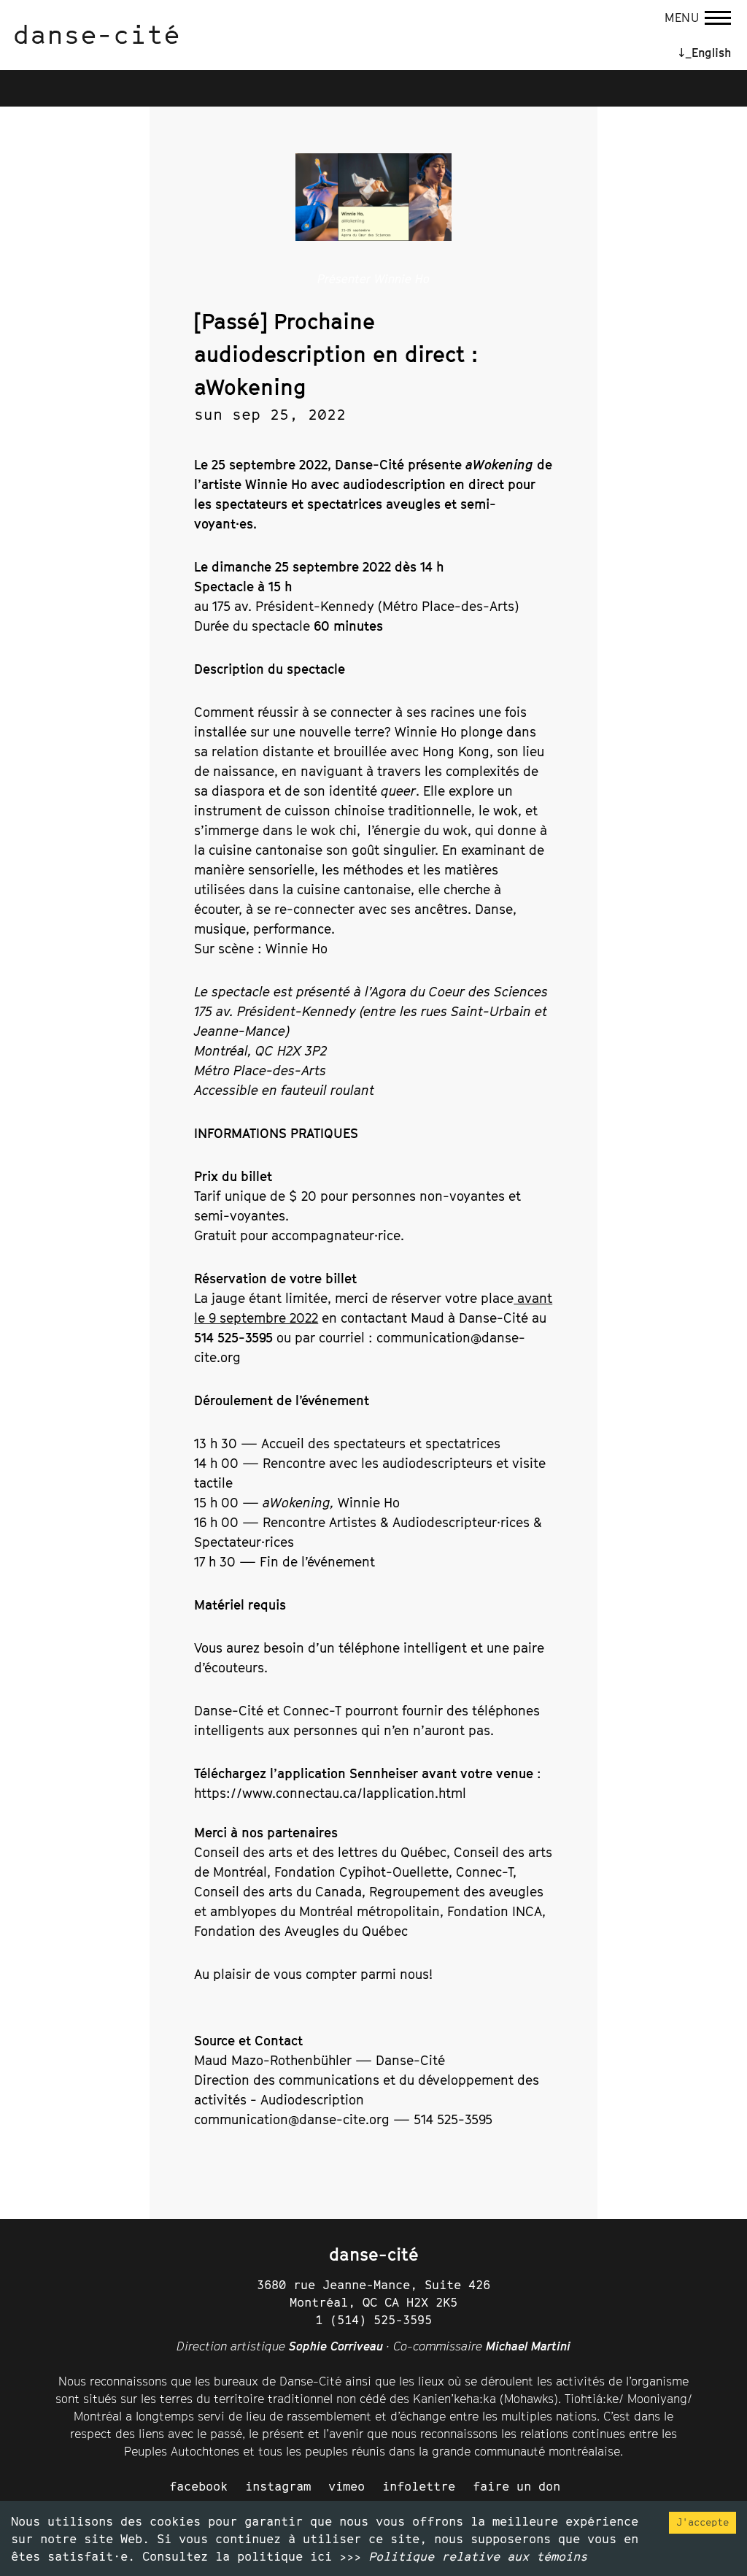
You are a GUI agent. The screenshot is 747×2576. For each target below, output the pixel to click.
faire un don (516, 2486)
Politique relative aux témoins (478, 2556)
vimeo (347, 2486)
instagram (278, 2486)
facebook (198, 2486)
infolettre (419, 2486)
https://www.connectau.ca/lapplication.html (330, 1793)
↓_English (705, 53)
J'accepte (703, 2522)
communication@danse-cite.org (292, 2119)
